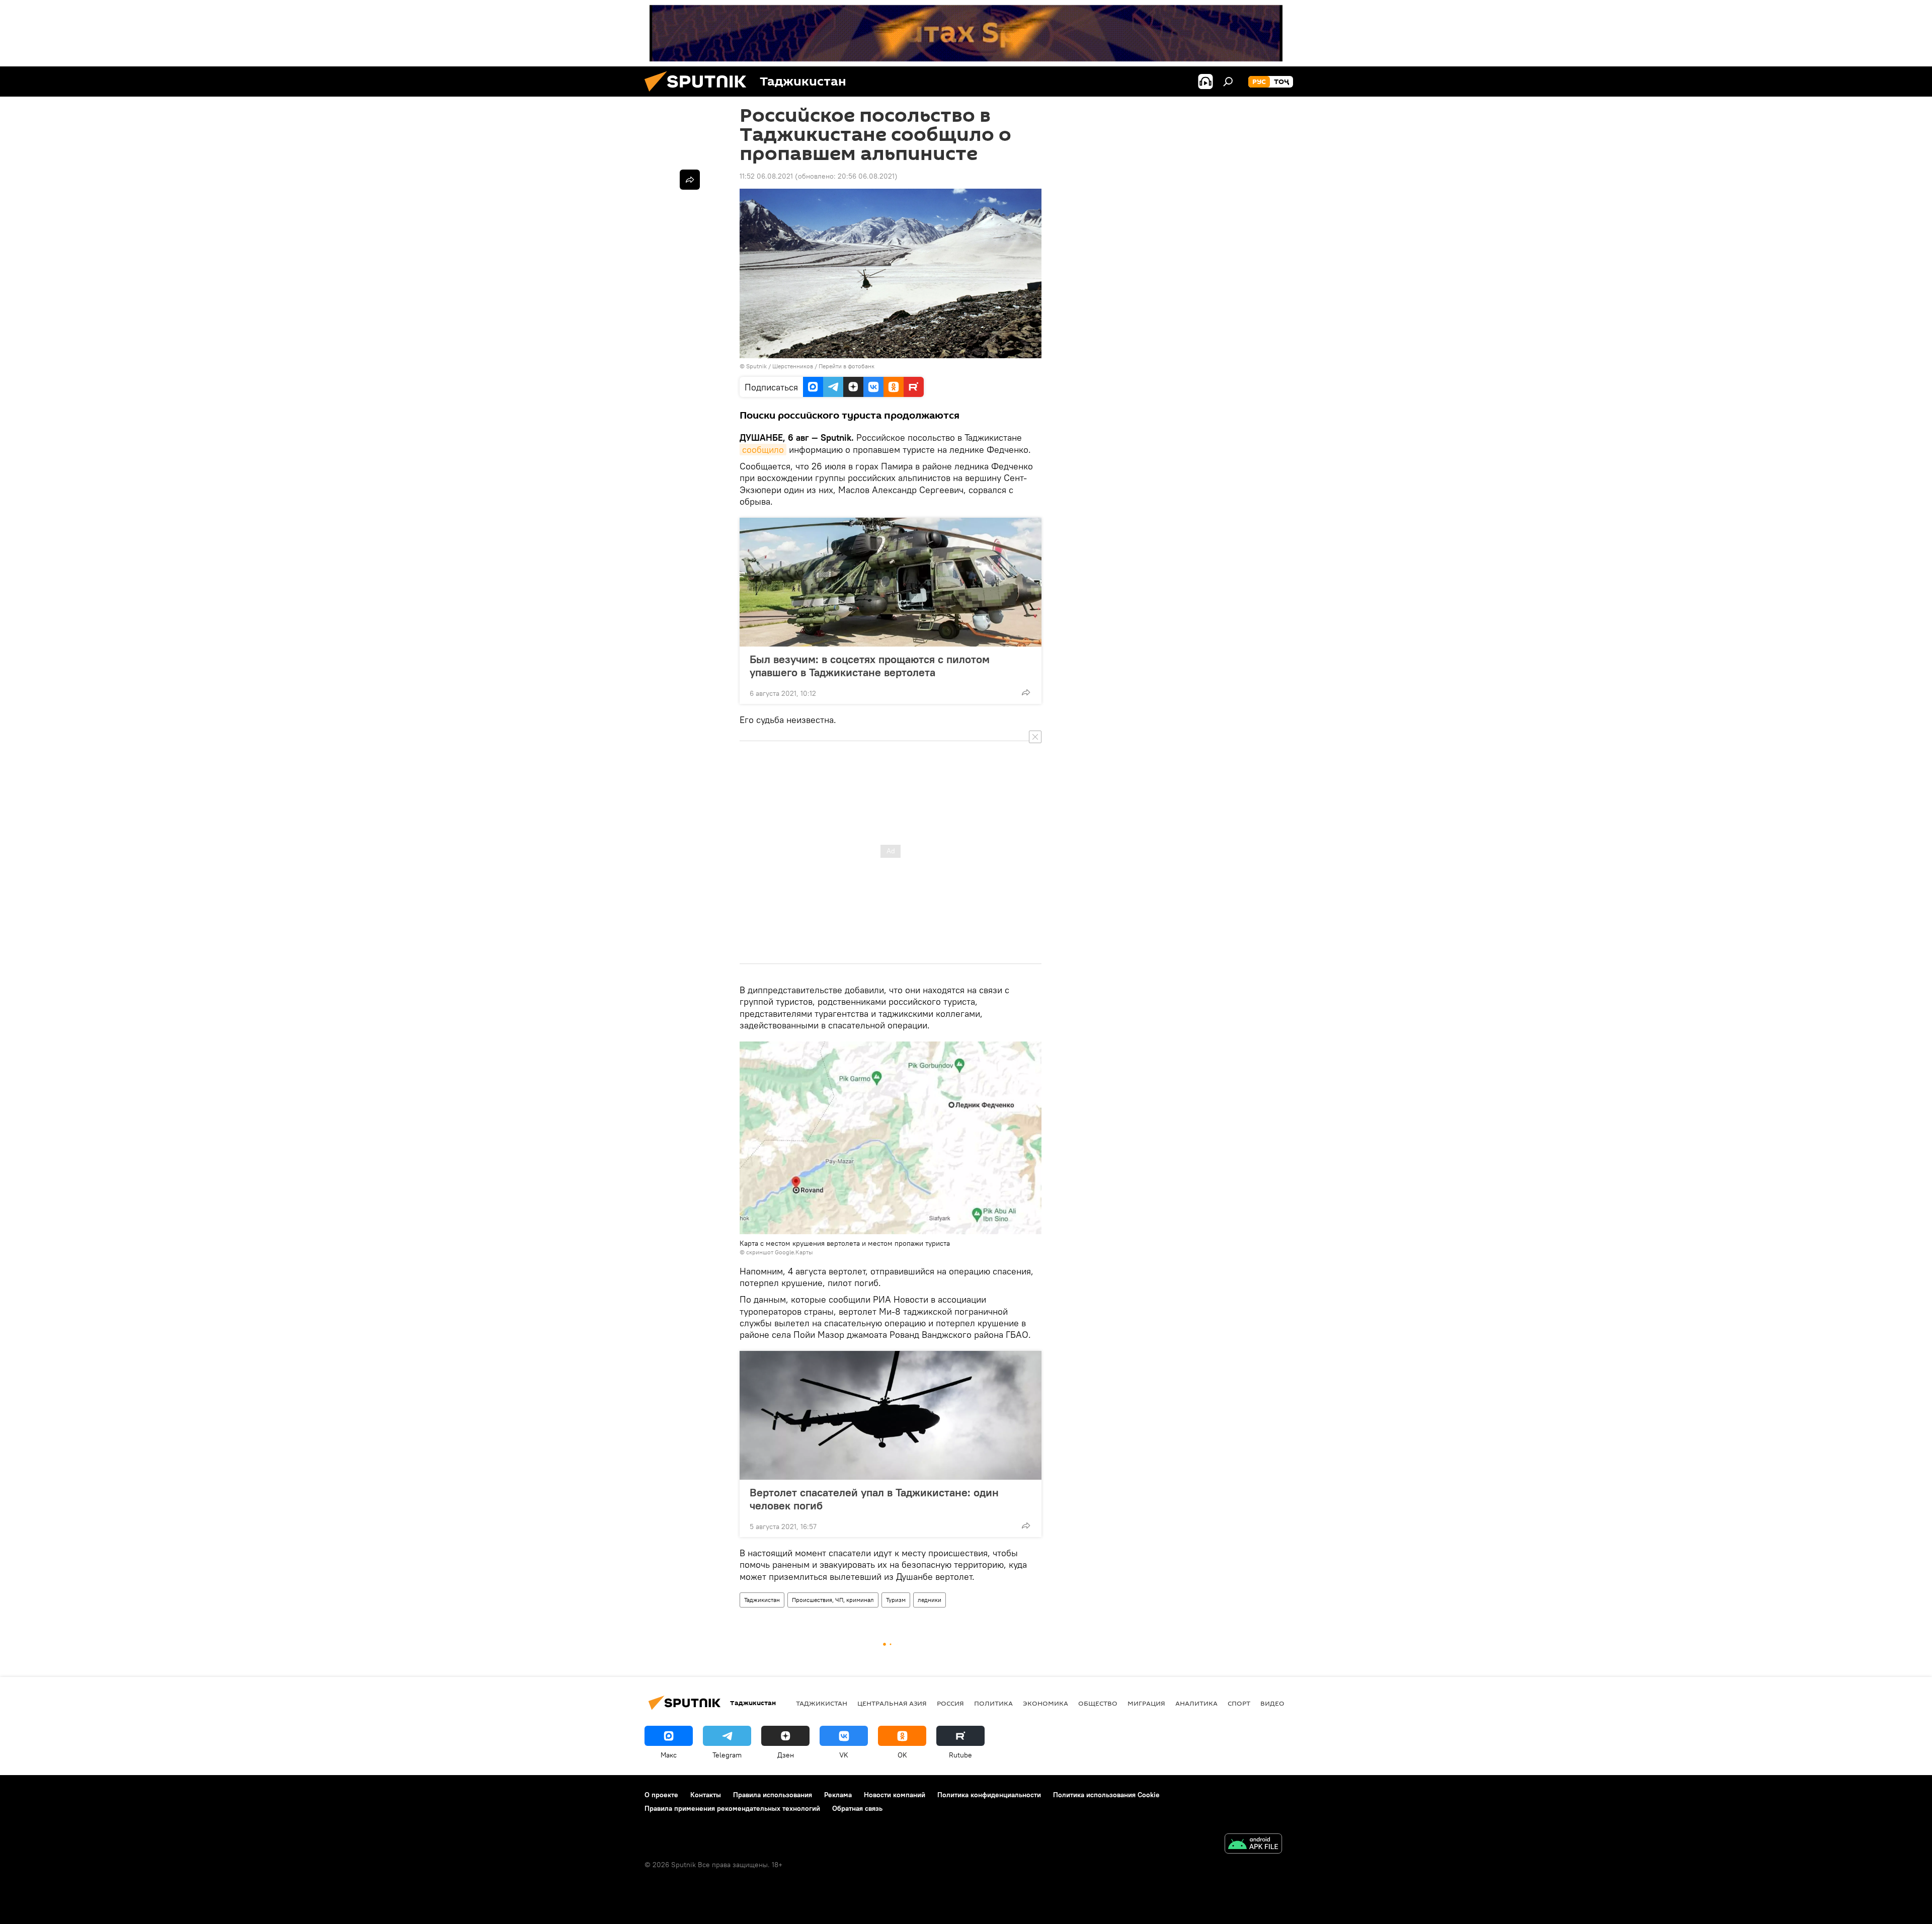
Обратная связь (857, 1808)
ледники (930, 1600)
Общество (1098, 1703)
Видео (1272, 1703)
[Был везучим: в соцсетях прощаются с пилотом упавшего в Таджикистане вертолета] (891, 582)
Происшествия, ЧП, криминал (833, 1600)
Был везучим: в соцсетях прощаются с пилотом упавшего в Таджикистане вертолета (870, 666)
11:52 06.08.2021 (766, 176)
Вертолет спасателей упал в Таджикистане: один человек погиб (874, 1499)
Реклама (838, 1795)
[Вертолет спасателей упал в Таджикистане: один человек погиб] (891, 1415)
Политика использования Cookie (1106, 1795)
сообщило (763, 450)
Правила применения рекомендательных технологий (732, 1808)
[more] (1026, 692)
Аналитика (1196, 1703)
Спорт (1239, 1703)
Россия (950, 1703)
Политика (993, 1703)
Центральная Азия (892, 1703)
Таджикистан (762, 1600)
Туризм (896, 1600)
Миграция (1146, 1703)
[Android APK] (1253, 1845)
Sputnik (757, 366)
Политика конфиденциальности (989, 1795)
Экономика (1045, 1703)
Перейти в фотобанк (847, 366)
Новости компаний (895, 1795)
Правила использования (773, 1795)
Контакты (706, 1795)
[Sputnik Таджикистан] (699, 94)
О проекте (661, 1795)
